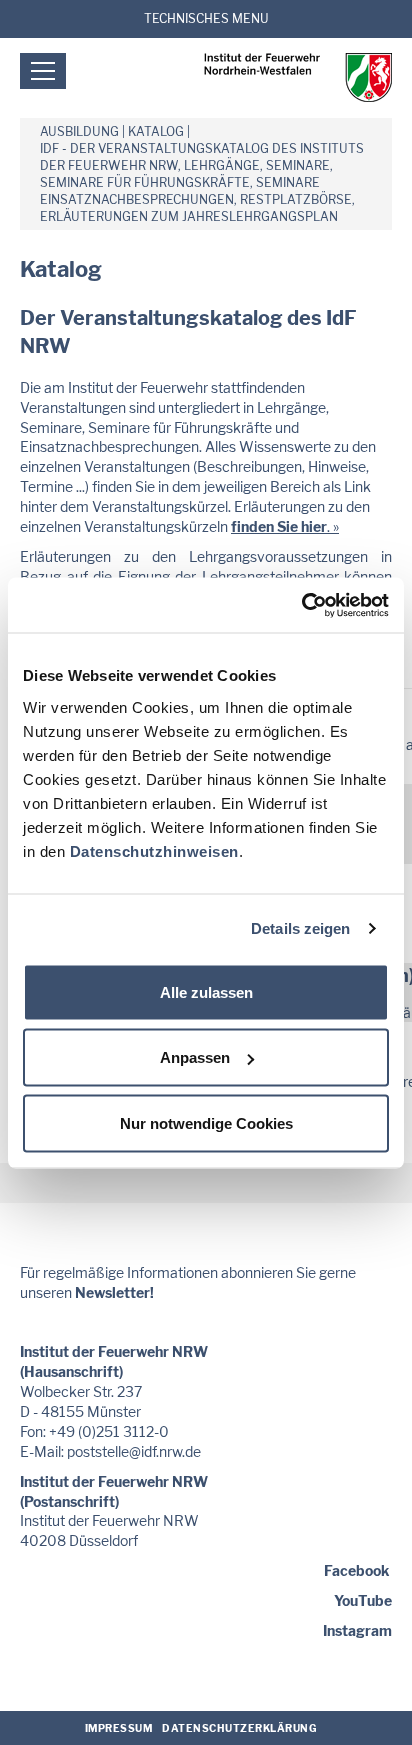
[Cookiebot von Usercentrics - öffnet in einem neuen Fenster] (301, 605)
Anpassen (195, 1057)
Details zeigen (300, 928)
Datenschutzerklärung (239, 1728)
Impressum (119, 1728)
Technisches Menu (206, 18)
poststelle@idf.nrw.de (134, 1451)
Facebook (356, 1570)
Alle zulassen (206, 991)
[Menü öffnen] (43, 71)
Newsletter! (114, 1292)
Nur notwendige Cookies (206, 1122)
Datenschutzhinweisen (154, 850)
